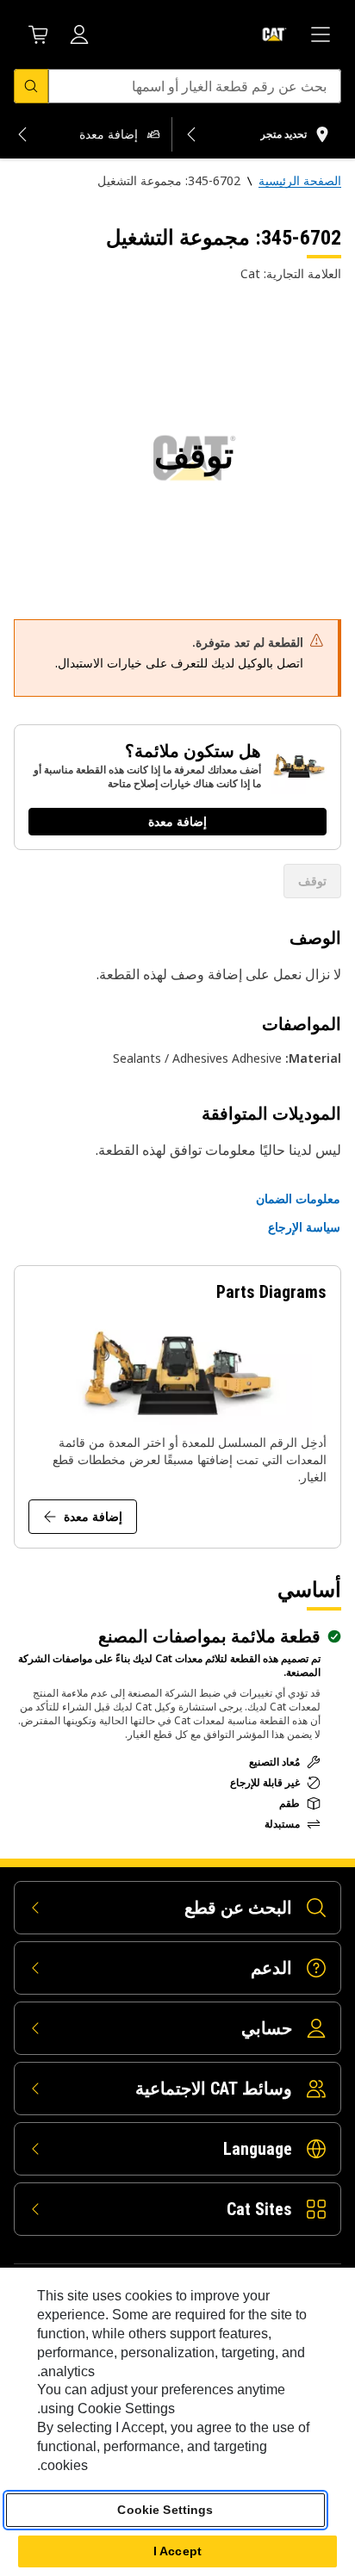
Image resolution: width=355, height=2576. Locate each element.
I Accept (177, 2551)
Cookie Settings (165, 2510)
